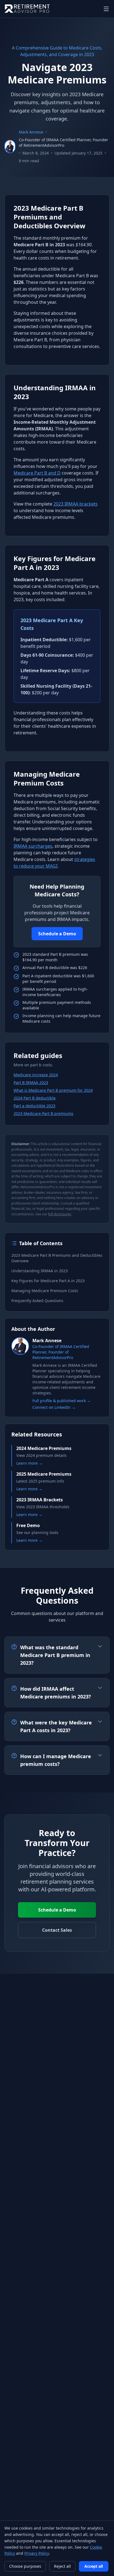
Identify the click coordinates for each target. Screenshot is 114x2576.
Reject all (62, 2566)
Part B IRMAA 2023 (31, 1083)
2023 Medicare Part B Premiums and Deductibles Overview (57, 1258)
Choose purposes (25, 2566)
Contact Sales (57, 1930)
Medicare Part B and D (37, 473)
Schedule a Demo (57, 934)
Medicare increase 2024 (36, 1075)
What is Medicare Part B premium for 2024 (53, 1090)
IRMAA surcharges (33, 846)
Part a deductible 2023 (34, 1106)
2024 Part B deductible (35, 1098)
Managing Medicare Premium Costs (45, 1291)
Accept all (94, 2566)
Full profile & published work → (62, 1401)
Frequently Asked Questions (37, 1301)
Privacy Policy (37, 2553)
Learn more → (29, 1463)
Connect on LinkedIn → (54, 1407)
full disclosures (60, 1214)
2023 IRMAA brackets (76, 504)
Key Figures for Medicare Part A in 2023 (48, 1281)
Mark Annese (31, 132)
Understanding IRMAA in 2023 (40, 1271)
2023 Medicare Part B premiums (43, 1113)
